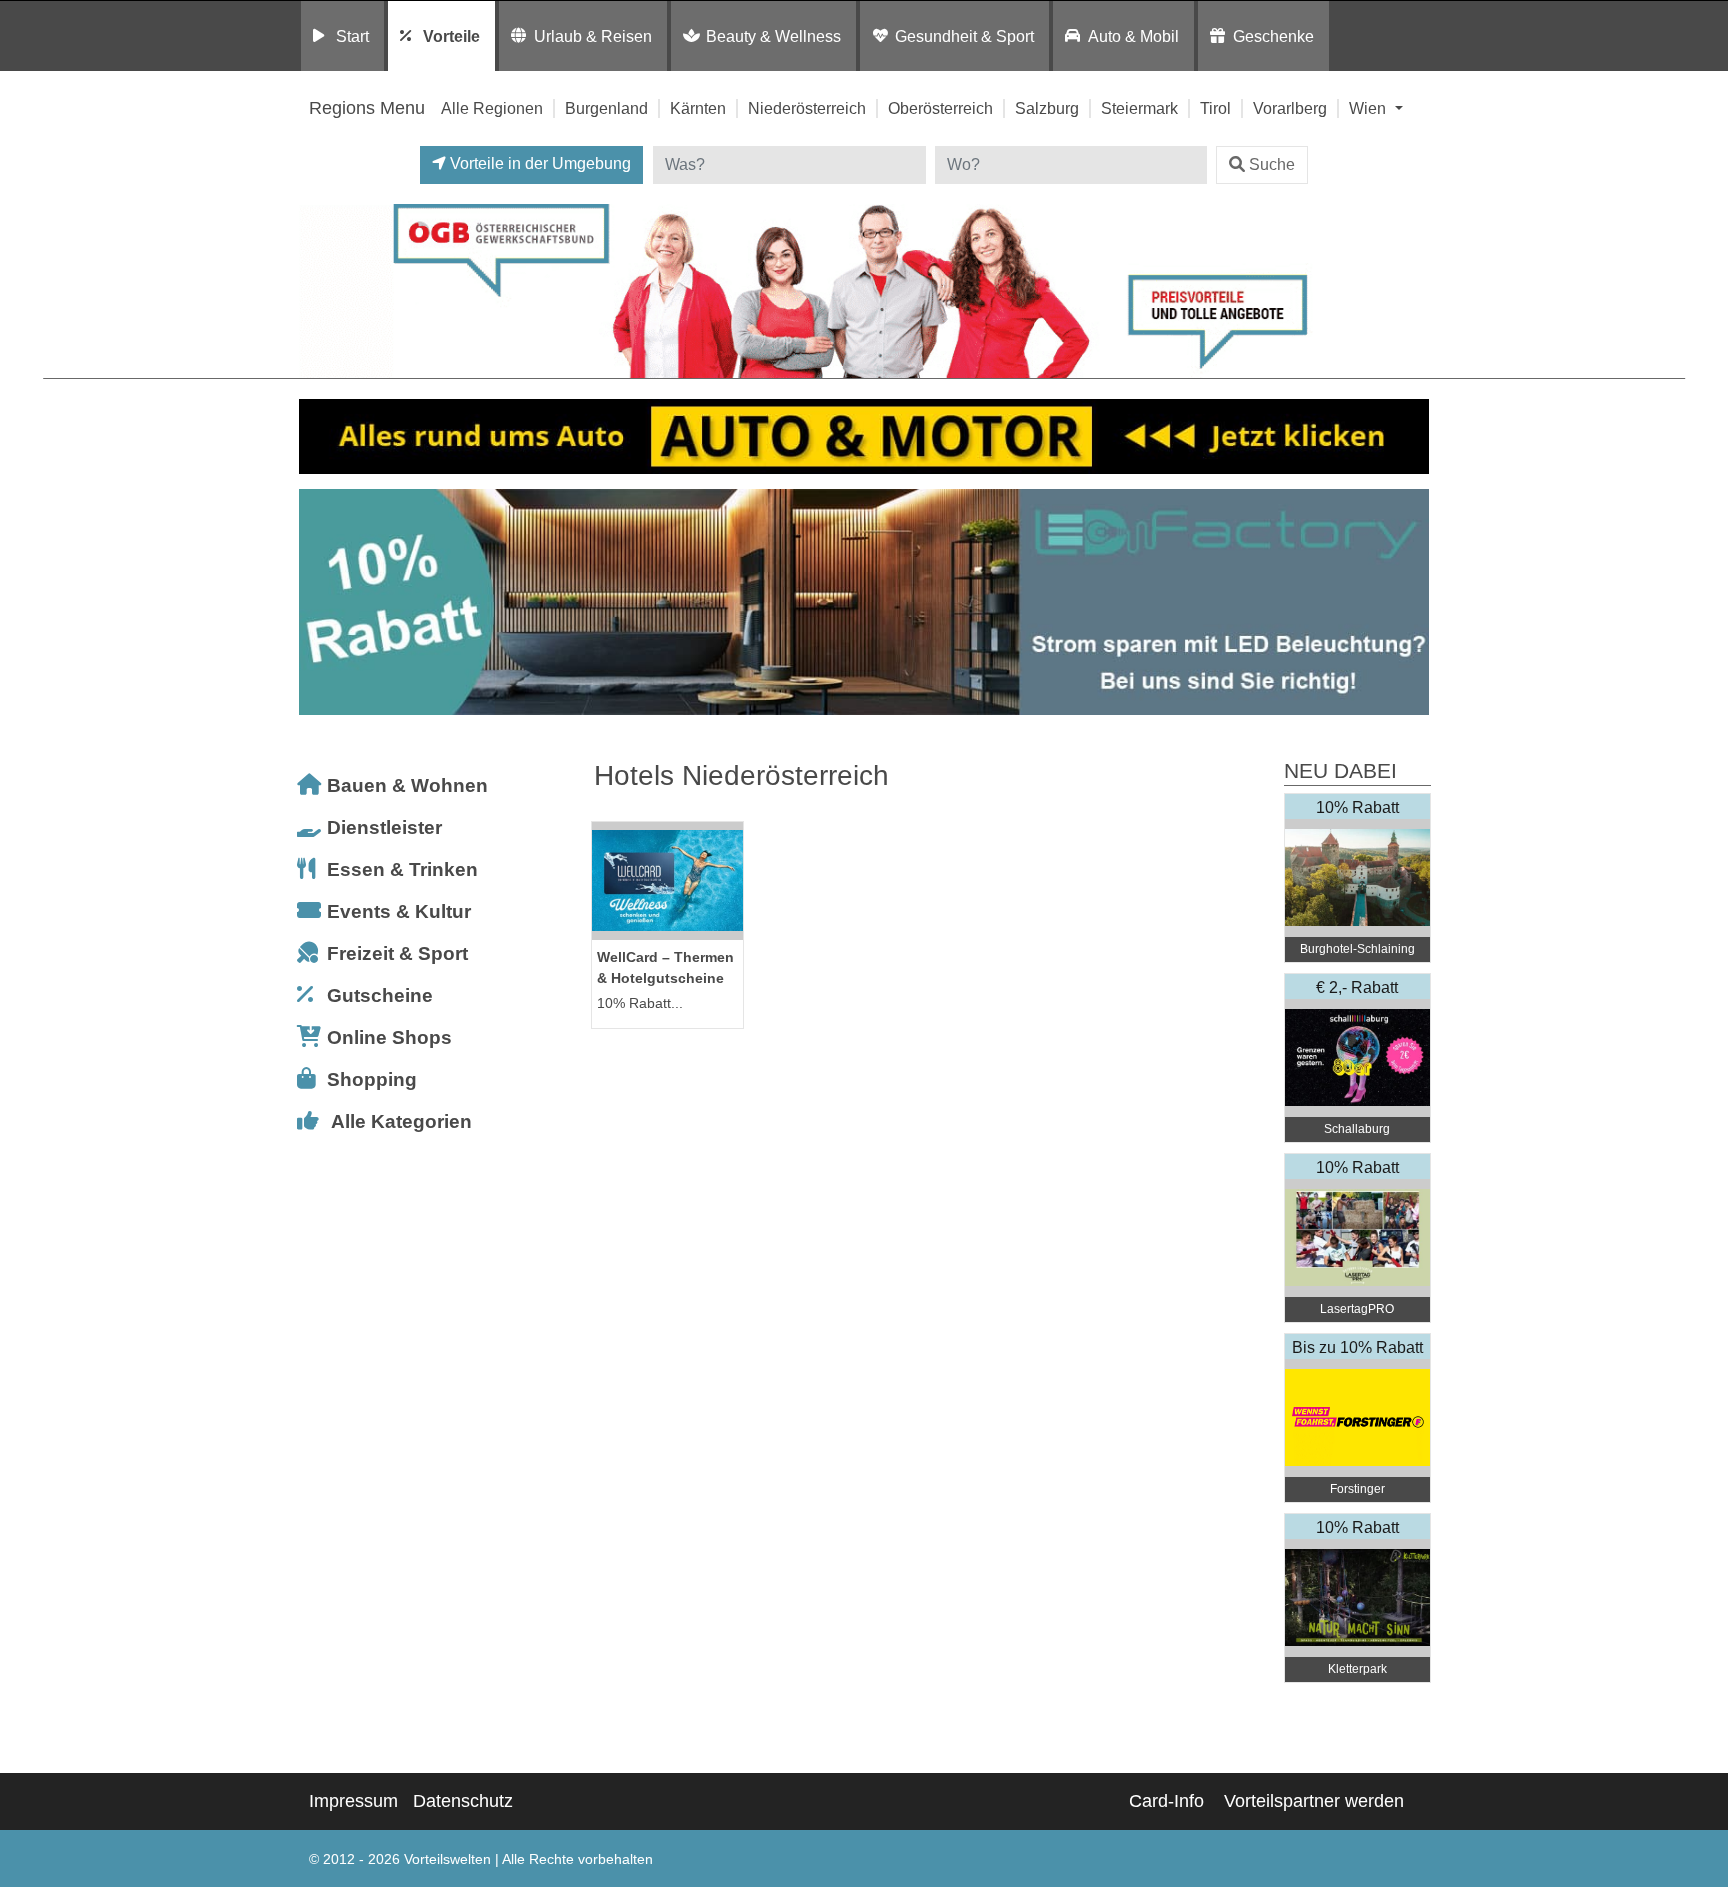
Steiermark (1139, 108)
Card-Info (1166, 1801)
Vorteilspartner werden (1314, 1801)
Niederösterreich (807, 108)
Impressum (353, 1801)
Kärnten (698, 108)
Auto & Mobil (1133, 36)
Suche (1272, 164)
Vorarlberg (1290, 108)
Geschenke (1273, 36)
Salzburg (1047, 108)
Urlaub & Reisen (593, 36)
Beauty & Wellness (773, 36)
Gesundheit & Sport (964, 36)
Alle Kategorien (401, 1121)
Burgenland (606, 108)
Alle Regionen (492, 108)
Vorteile (451, 36)
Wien (1369, 108)
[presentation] (318, 602)
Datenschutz (463, 1801)
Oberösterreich (940, 108)
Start (352, 36)
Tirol (1215, 108)
